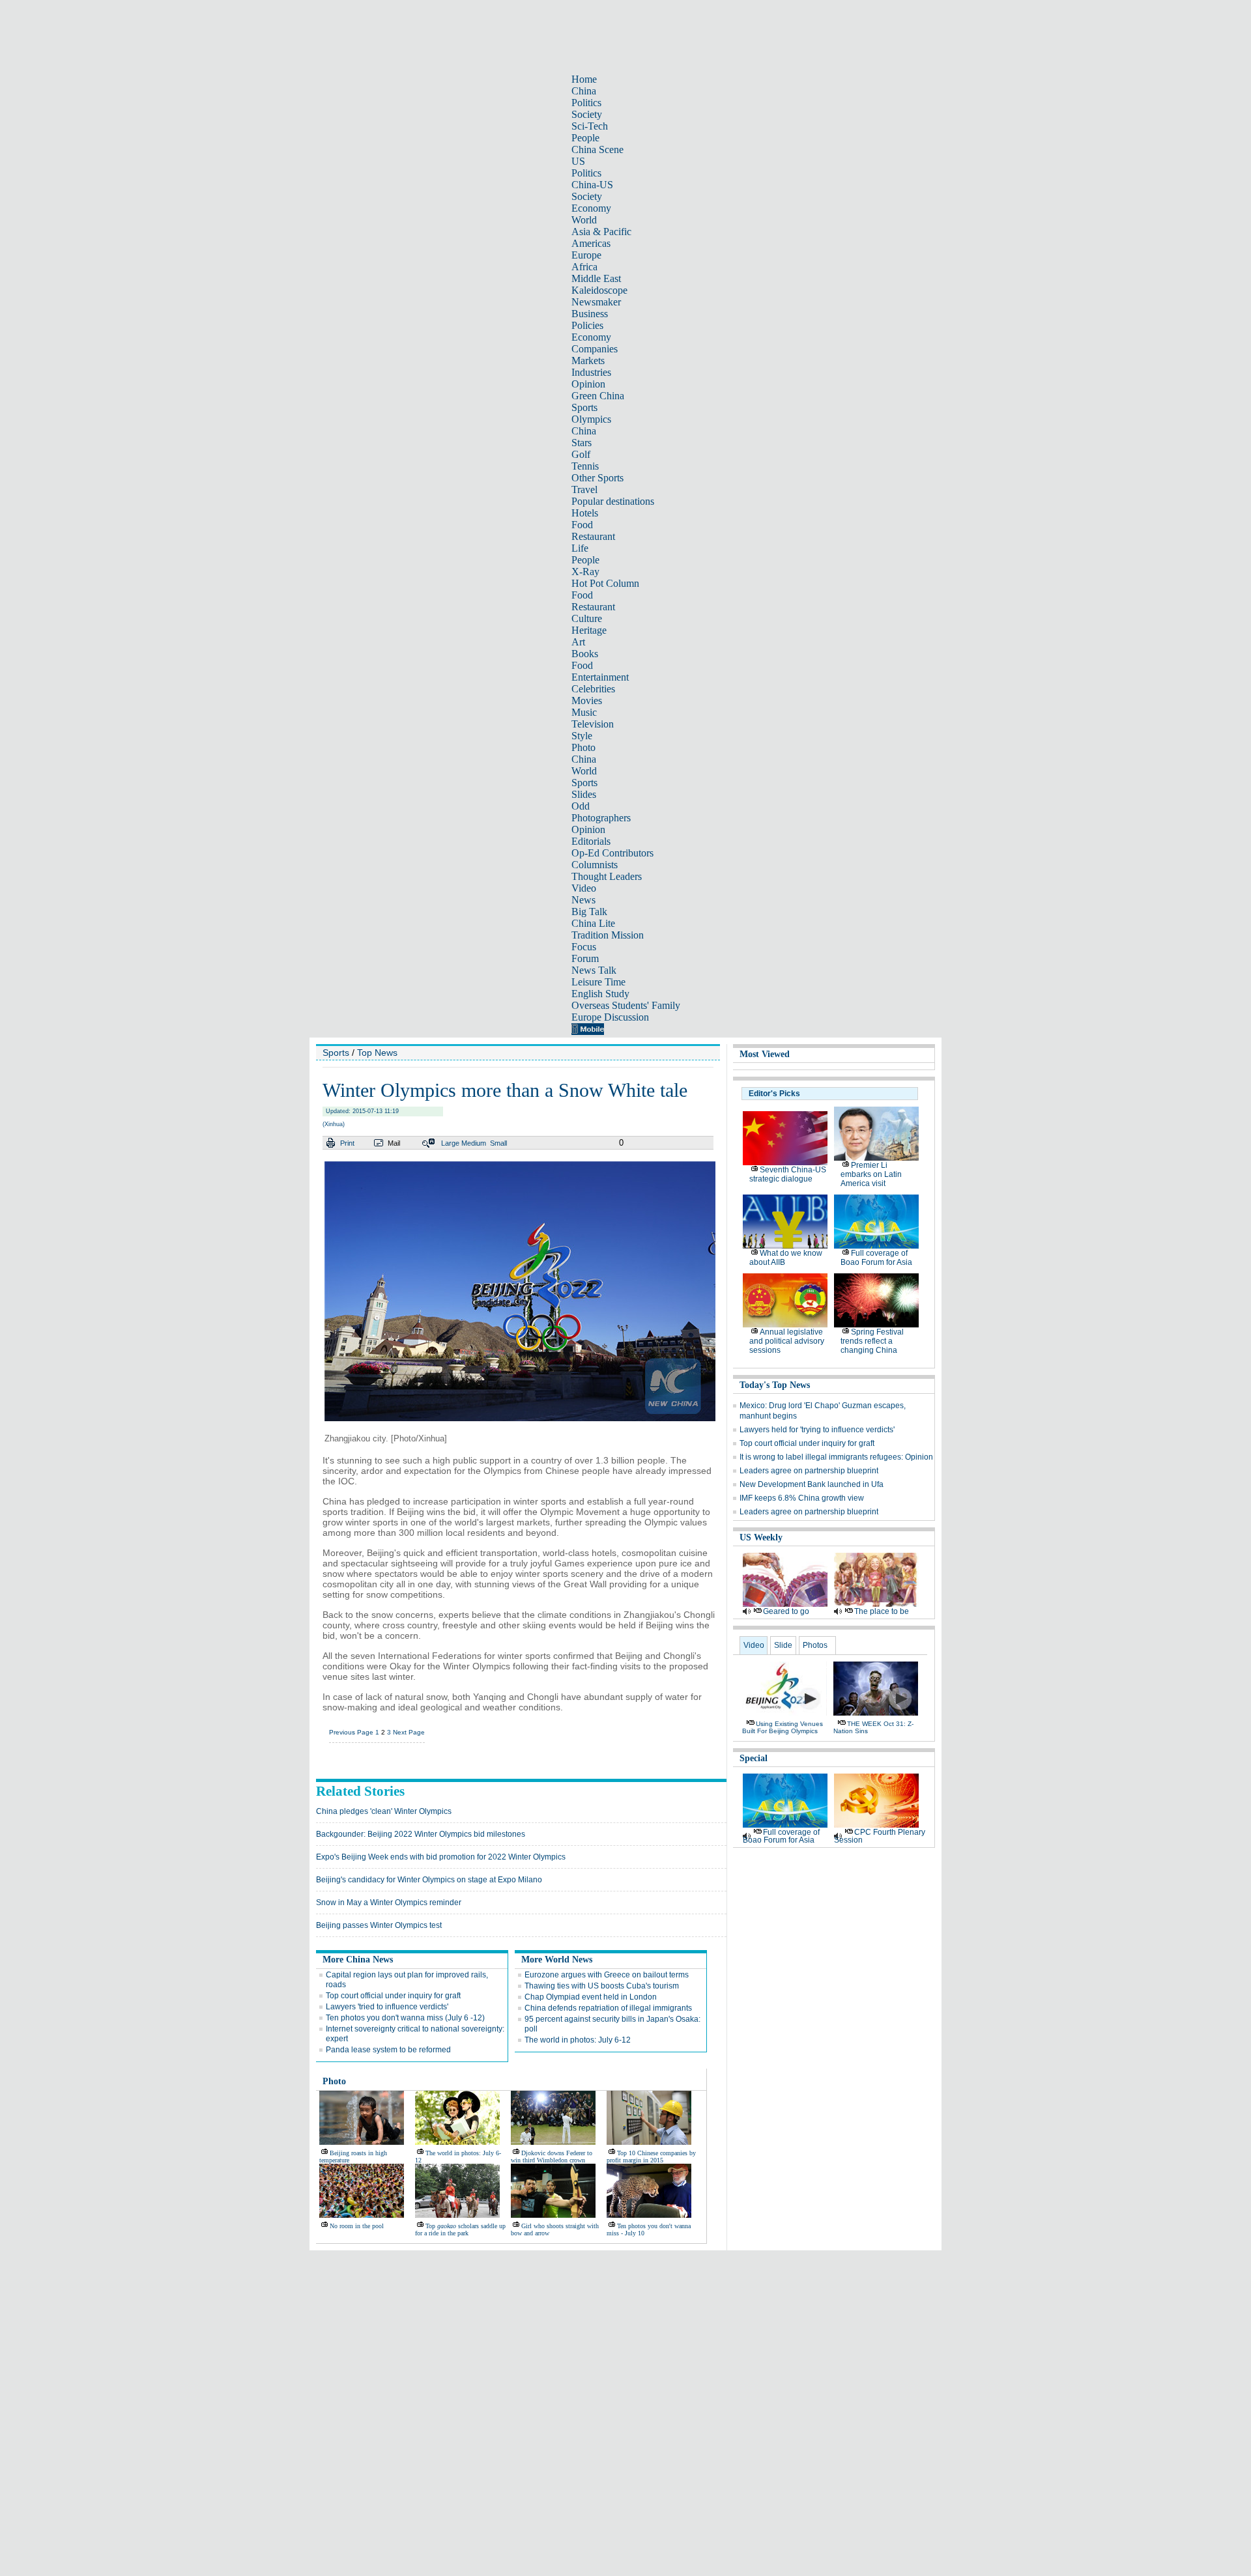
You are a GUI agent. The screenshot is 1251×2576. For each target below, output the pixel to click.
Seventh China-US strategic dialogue (788, 1174)
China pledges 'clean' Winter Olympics (384, 1811)
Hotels (585, 513)
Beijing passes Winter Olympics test (379, 1925)
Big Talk (589, 912)
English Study (600, 994)
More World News (557, 1960)
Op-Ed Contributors (612, 853)
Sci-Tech (590, 126)
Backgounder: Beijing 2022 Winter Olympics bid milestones (421, 1834)
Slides (584, 794)
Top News (377, 1053)
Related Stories (360, 1791)
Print (347, 1143)
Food (582, 525)
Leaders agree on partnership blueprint (809, 1471)
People (585, 138)
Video (584, 888)
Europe (586, 255)
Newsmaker (596, 302)
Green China (598, 396)
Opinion (588, 384)
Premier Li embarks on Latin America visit (871, 1174)
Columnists (595, 865)
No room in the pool (357, 2226)
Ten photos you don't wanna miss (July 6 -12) (405, 2018)
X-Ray (585, 572)
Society (587, 114)
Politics (586, 103)
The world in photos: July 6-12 (578, 2040)
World (584, 220)
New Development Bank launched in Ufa (812, 1484)
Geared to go (786, 1611)
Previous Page (351, 1732)
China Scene (597, 149)
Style (582, 736)
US (578, 161)
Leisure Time (598, 982)
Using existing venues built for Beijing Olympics (783, 1727)
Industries (591, 372)
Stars (582, 443)
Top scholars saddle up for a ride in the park (460, 2229)
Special (754, 1758)
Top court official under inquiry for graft (393, 1996)
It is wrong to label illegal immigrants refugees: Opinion (836, 1457)
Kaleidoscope (599, 290)
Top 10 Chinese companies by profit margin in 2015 (651, 2157)
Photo (583, 747)
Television (593, 724)
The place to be (882, 1611)
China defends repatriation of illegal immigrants (608, 2008)
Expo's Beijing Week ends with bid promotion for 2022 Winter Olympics (441, 1857)
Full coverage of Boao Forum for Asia (876, 1258)
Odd (581, 806)
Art (578, 642)
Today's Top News (775, 1385)
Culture (587, 618)
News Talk (594, 970)
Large (450, 1143)
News (583, 900)
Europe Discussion (610, 1017)
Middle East (596, 278)
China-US (592, 185)
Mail (394, 1143)
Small (498, 1143)
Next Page (409, 1732)
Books (585, 654)
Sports (584, 407)
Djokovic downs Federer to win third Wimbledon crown (552, 2157)
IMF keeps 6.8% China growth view (802, 1498)
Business (590, 314)
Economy (591, 208)
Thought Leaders (607, 876)
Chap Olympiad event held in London (591, 1997)
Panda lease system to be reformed (388, 2050)
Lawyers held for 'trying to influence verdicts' (817, 1430)
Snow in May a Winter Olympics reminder (389, 1903)
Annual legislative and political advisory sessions (787, 1341)
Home (584, 79)
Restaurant (593, 536)
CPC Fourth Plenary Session (880, 1836)
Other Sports (597, 478)
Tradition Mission (608, 935)
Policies (587, 325)
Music (584, 712)
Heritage (589, 630)
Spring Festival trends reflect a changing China (872, 1341)
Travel (584, 489)
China (584, 91)
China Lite (593, 923)
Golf (581, 454)
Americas (591, 243)
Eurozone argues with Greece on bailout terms (607, 1975)
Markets (588, 361)
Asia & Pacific (601, 232)
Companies (595, 349)
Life (580, 548)
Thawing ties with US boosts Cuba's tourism (602, 1986)
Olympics (591, 419)
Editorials (591, 841)
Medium (474, 1143)
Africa (584, 267)
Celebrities (593, 689)
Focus (584, 947)
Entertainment (600, 677)
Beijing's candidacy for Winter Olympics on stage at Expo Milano (429, 1880)
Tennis (585, 466)
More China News (358, 1960)
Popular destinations (613, 501)
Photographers (601, 818)
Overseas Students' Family (626, 1005)
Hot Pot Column (605, 583)
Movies (587, 701)
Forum (585, 958)
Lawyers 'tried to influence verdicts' (387, 2007)
